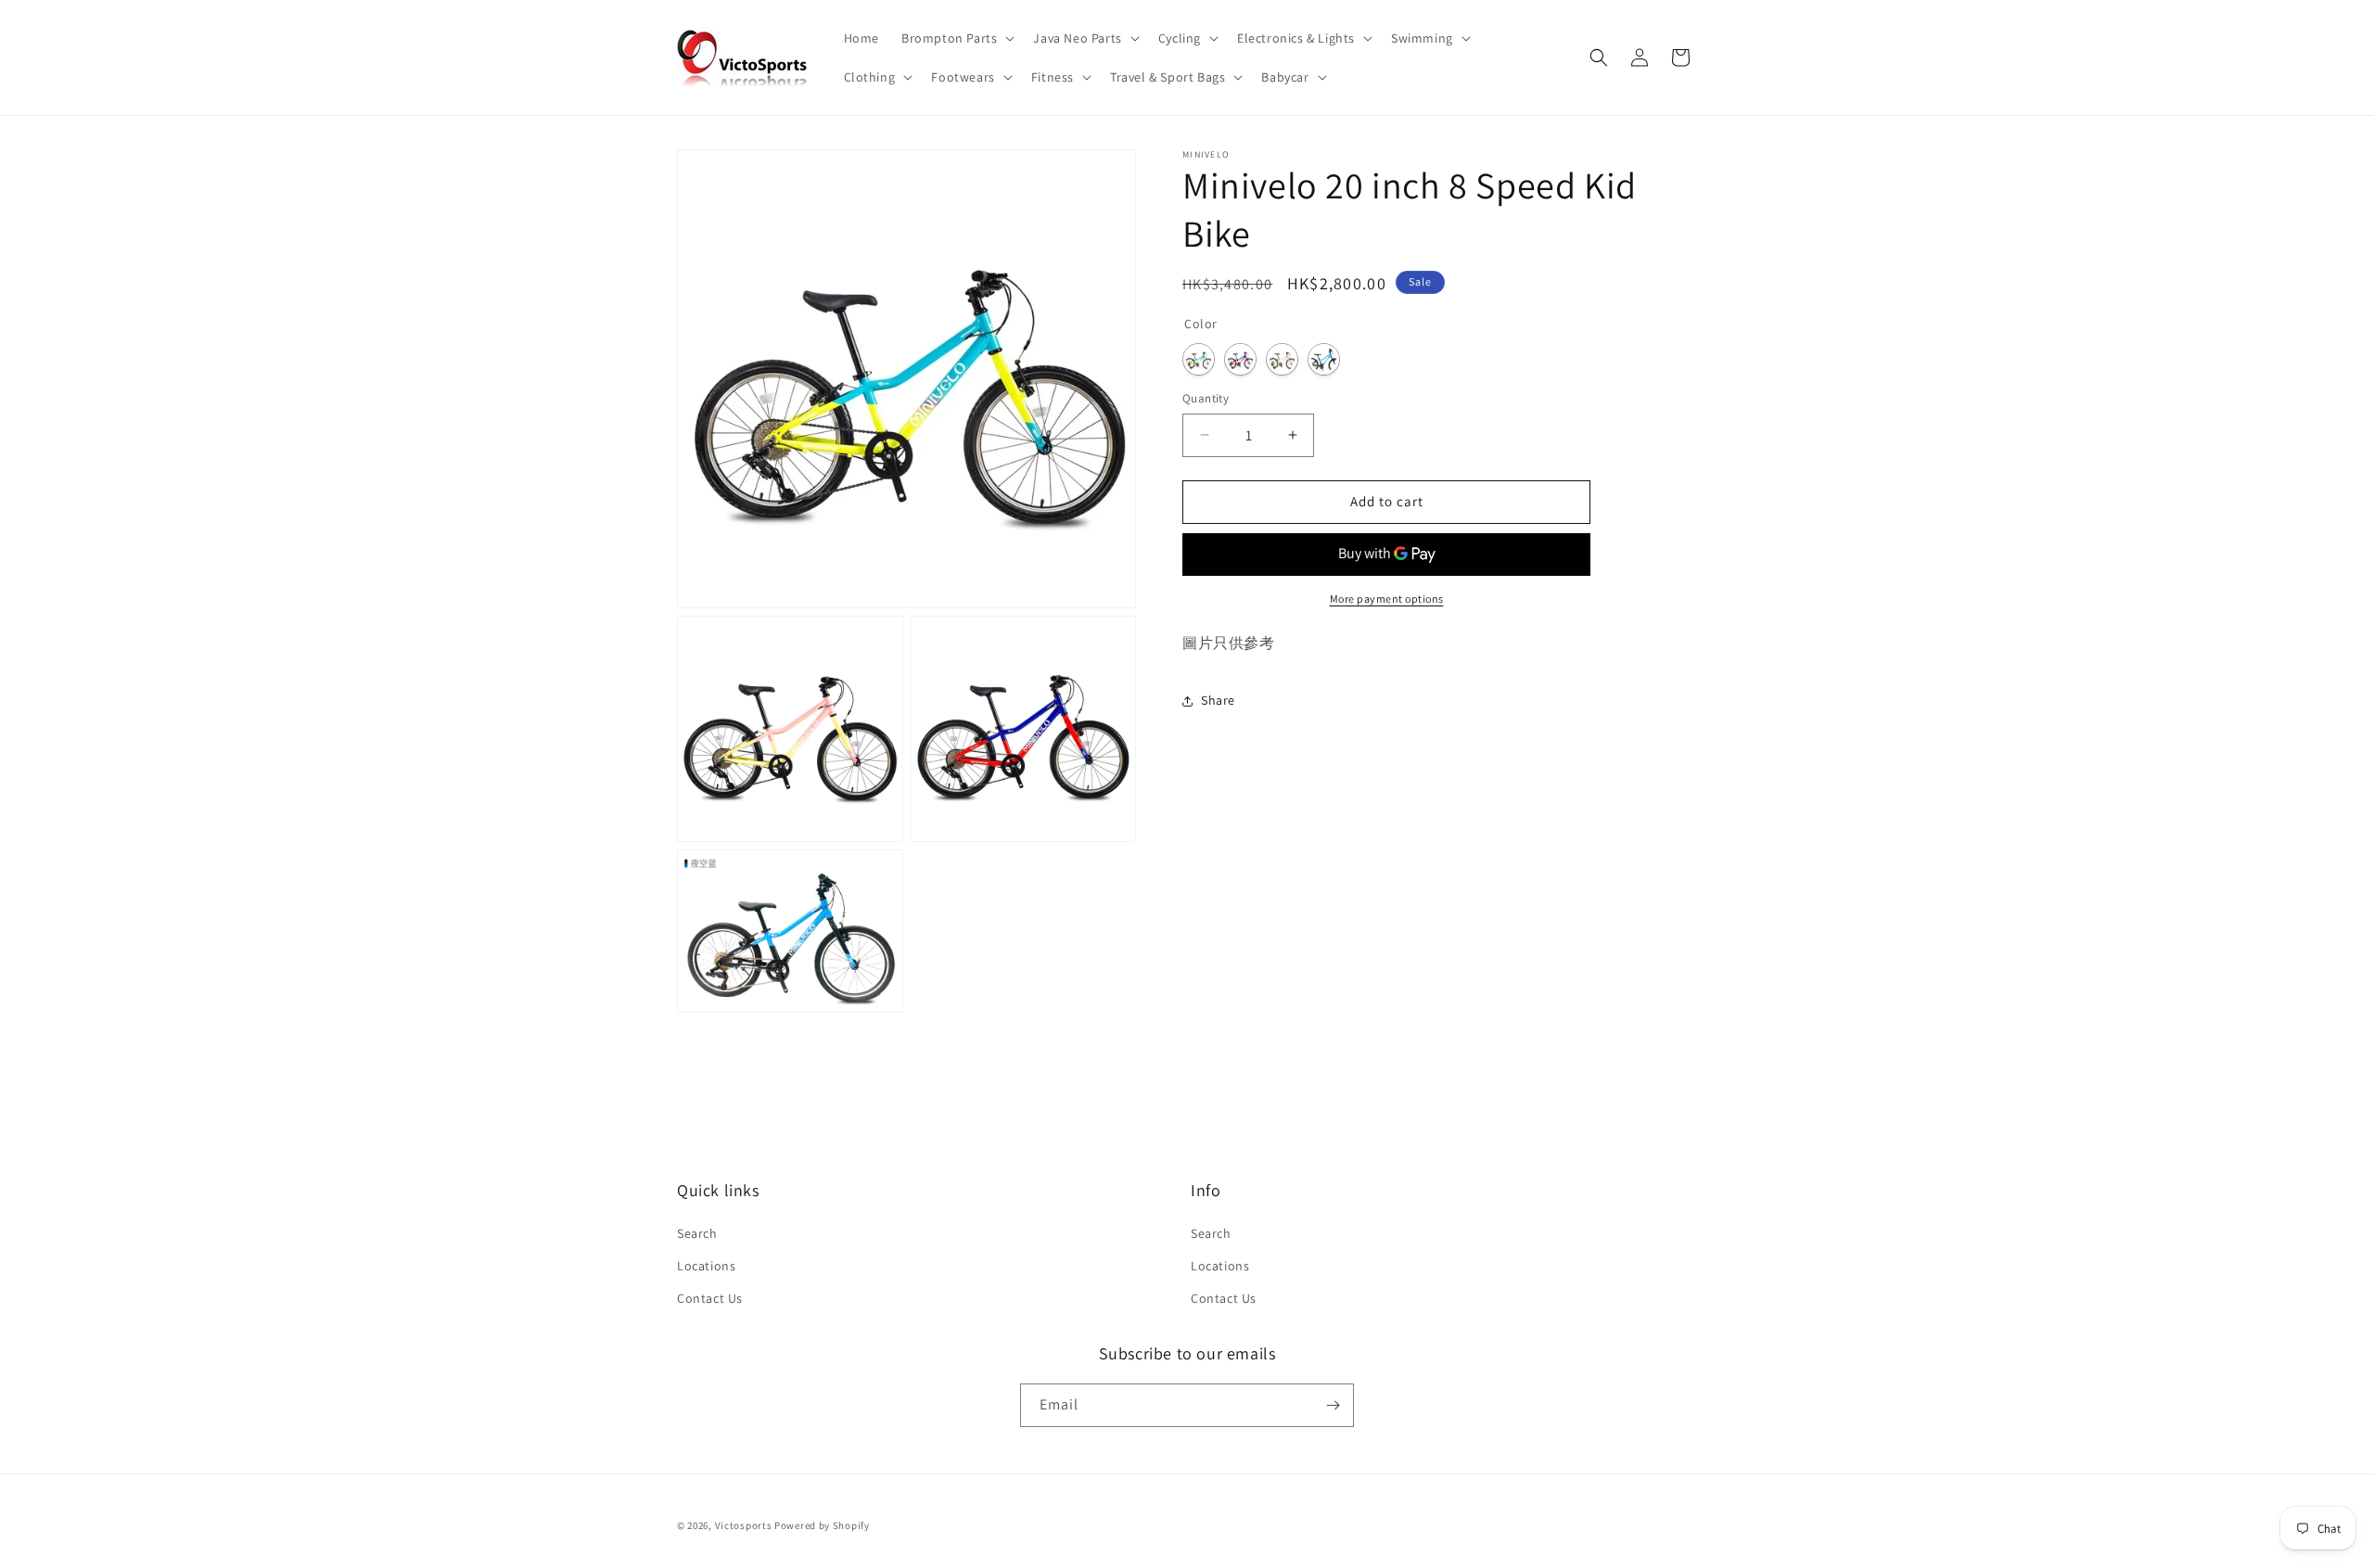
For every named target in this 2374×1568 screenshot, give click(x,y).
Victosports (744, 1525)
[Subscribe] (1333, 1405)
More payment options (1387, 599)
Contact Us (710, 1298)
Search (697, 1233)
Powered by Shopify (822, 1525)
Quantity (1206, 398)
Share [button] (1218, 700)
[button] (956, 38)
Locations (706, 1266)
